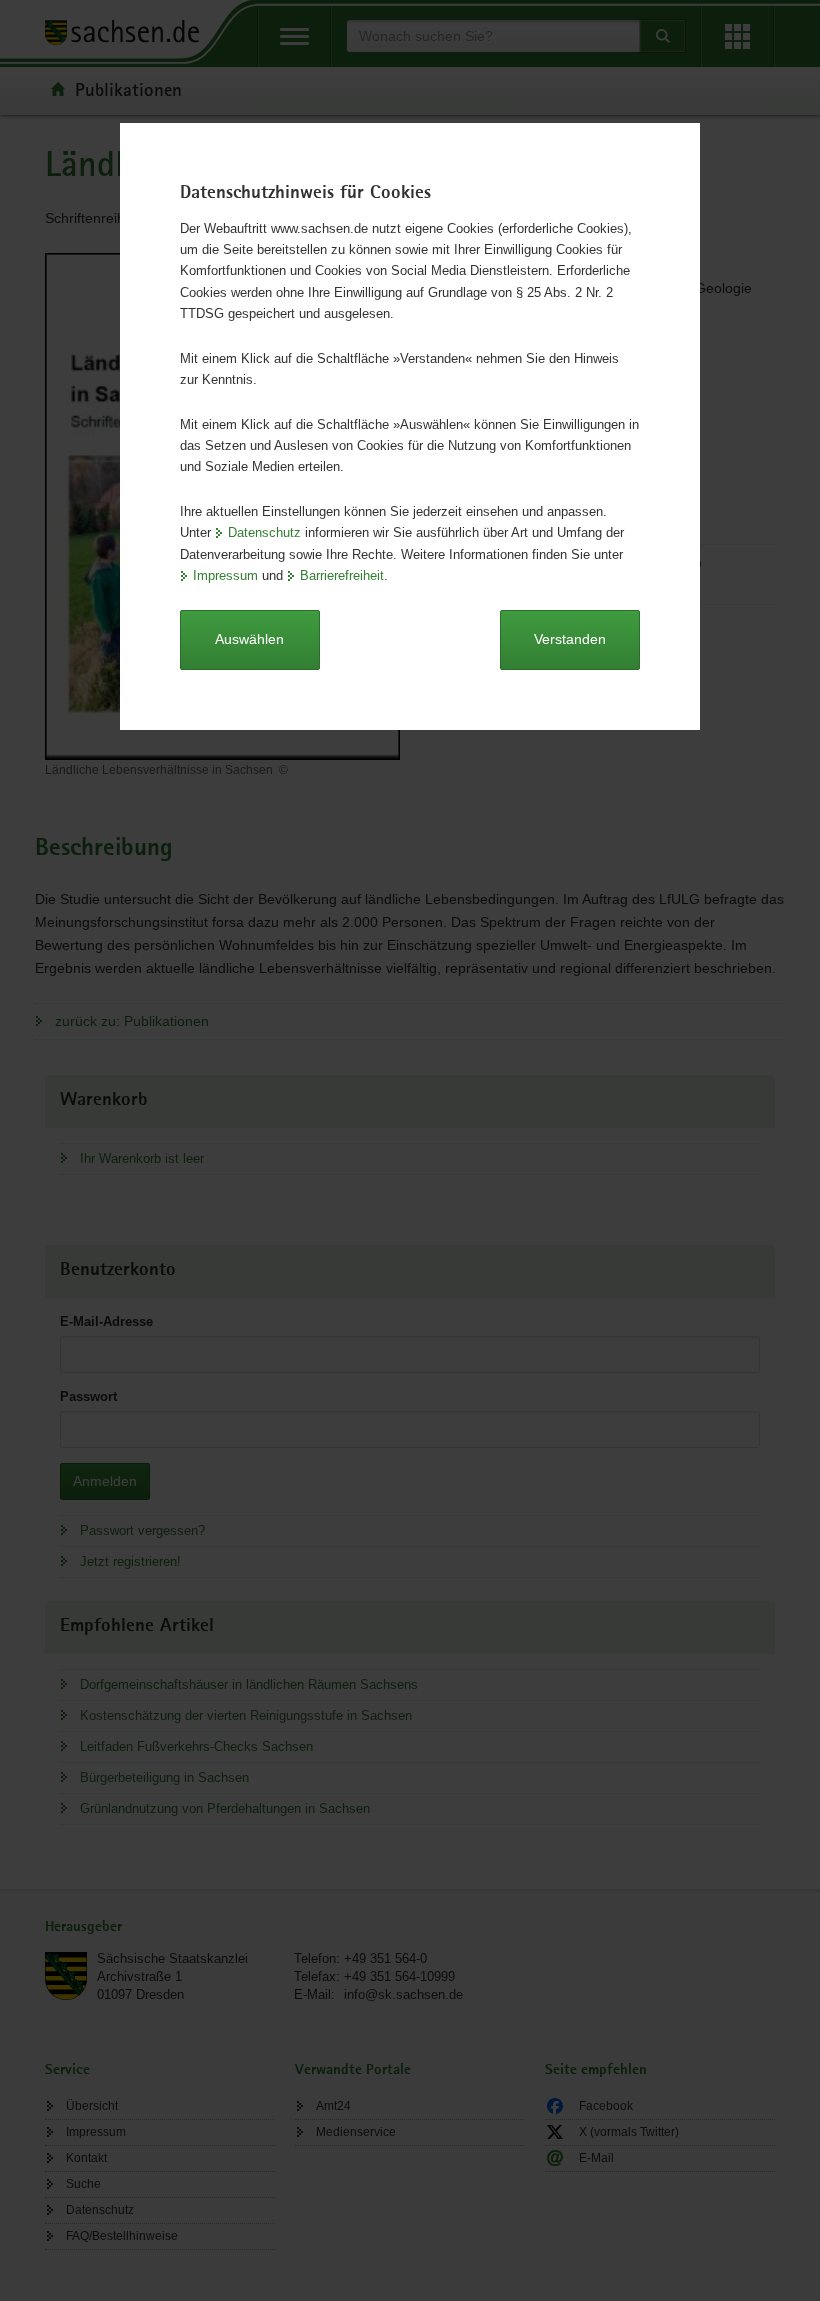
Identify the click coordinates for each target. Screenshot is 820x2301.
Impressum (225, 575)
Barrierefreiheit (342, 575)
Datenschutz (264, 532)
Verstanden (570, 639)
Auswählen (249, 639)
